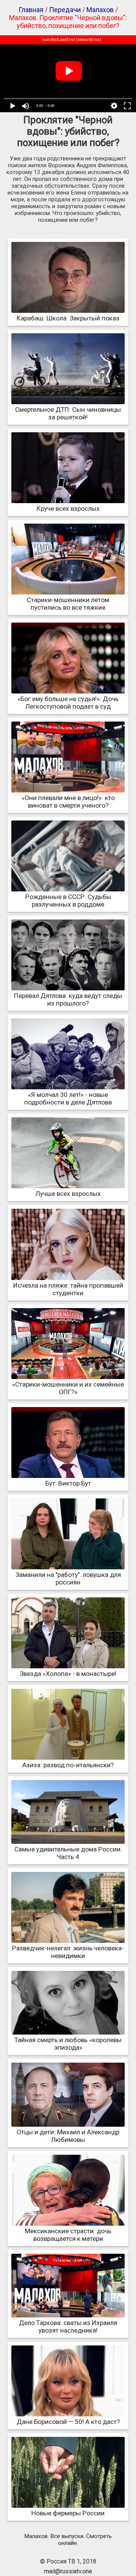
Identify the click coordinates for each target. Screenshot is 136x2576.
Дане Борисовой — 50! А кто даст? (68, 2422)
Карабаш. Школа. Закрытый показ (68, 318)
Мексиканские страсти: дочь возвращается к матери (68, 2235)
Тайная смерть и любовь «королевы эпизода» (68, 2044)
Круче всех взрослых (68, 508)
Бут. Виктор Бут (68, 1483)
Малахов (100, 10)
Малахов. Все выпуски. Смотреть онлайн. (68, 2540)
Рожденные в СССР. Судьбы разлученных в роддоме (68, 901)
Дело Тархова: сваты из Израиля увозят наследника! (68, 2327)
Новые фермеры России (68, 2513)
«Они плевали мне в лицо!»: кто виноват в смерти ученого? (68, 802)
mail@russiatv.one (68, 2571)
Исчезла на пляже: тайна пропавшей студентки (68, 1289)
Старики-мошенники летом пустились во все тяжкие (68, 604)
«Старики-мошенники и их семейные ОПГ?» (68, 1388)
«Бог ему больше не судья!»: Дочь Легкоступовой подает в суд (68, 703)
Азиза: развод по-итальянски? (68, 1765)
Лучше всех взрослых (68, 1194)
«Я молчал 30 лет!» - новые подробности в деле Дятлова (68, 1098)
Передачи (65, 10)
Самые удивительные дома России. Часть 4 (68, 1853)
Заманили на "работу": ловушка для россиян (68, 1578)
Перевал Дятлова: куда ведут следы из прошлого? (68, 999)
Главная (31, 10)
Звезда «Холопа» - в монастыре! (68, 1674)
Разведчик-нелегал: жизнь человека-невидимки (68, 1952)
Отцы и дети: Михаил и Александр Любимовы (68, 2136)
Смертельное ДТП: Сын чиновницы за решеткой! (68, 413)
